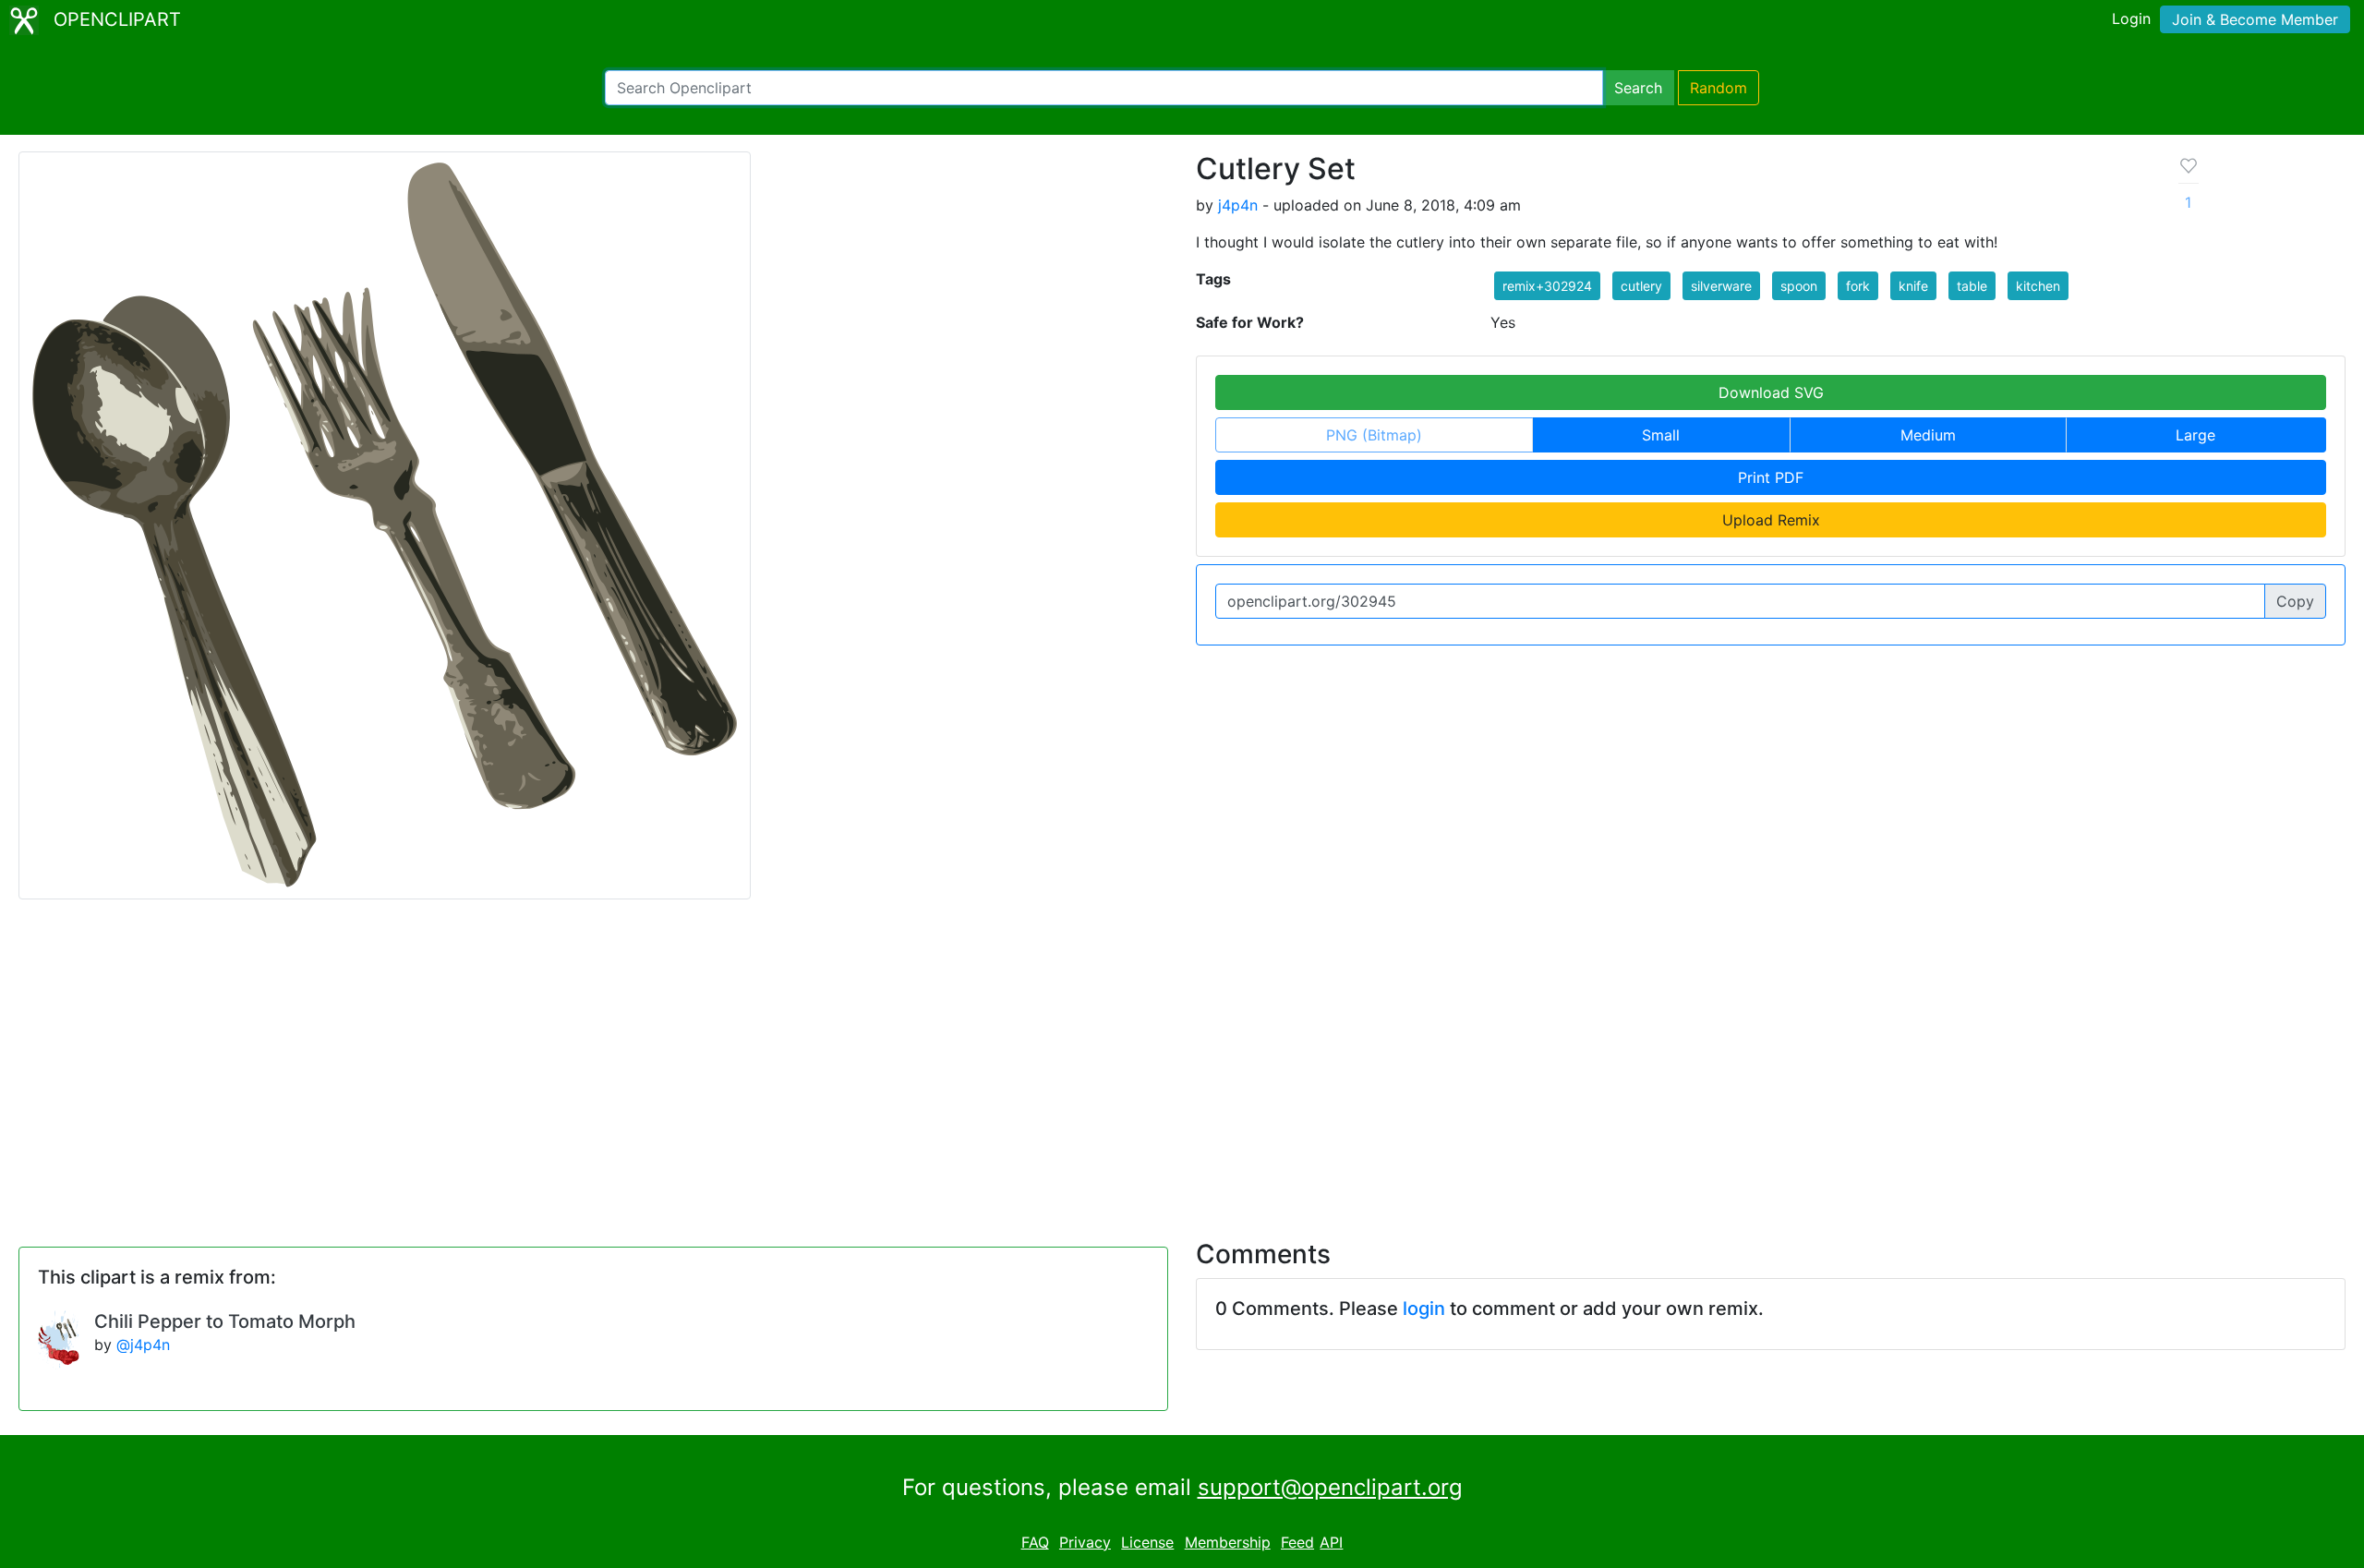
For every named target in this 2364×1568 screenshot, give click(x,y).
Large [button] (2195, 435)
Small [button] (1661, 435)
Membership (1228, 1542)
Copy (2295, 601)
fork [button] (1858, 286)
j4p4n (1238, 205)
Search (1638, 88)
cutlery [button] (1641, 286)
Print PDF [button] (1771, 477)
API (1331, 1542)
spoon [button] (1799, 286)
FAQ (1035, 1542)
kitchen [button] (2038, 286)
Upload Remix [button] (1771, 520)
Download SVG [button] (1771, 392)
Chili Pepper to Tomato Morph (225, 1321)
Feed (1297, 1542)
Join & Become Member (2255, 19)
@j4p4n (143, 1345)
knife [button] (1913, 286)
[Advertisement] (1182, 1058)
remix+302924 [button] (1547, 286)
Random (1719, 88)
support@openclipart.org (1330, 1487)
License (1147, 1542)
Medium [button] (1928, 435)
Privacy (1085, 1542)
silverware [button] (1721, 286)
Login (2131, 18)
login (1424, 1309)
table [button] (1972, 286)
